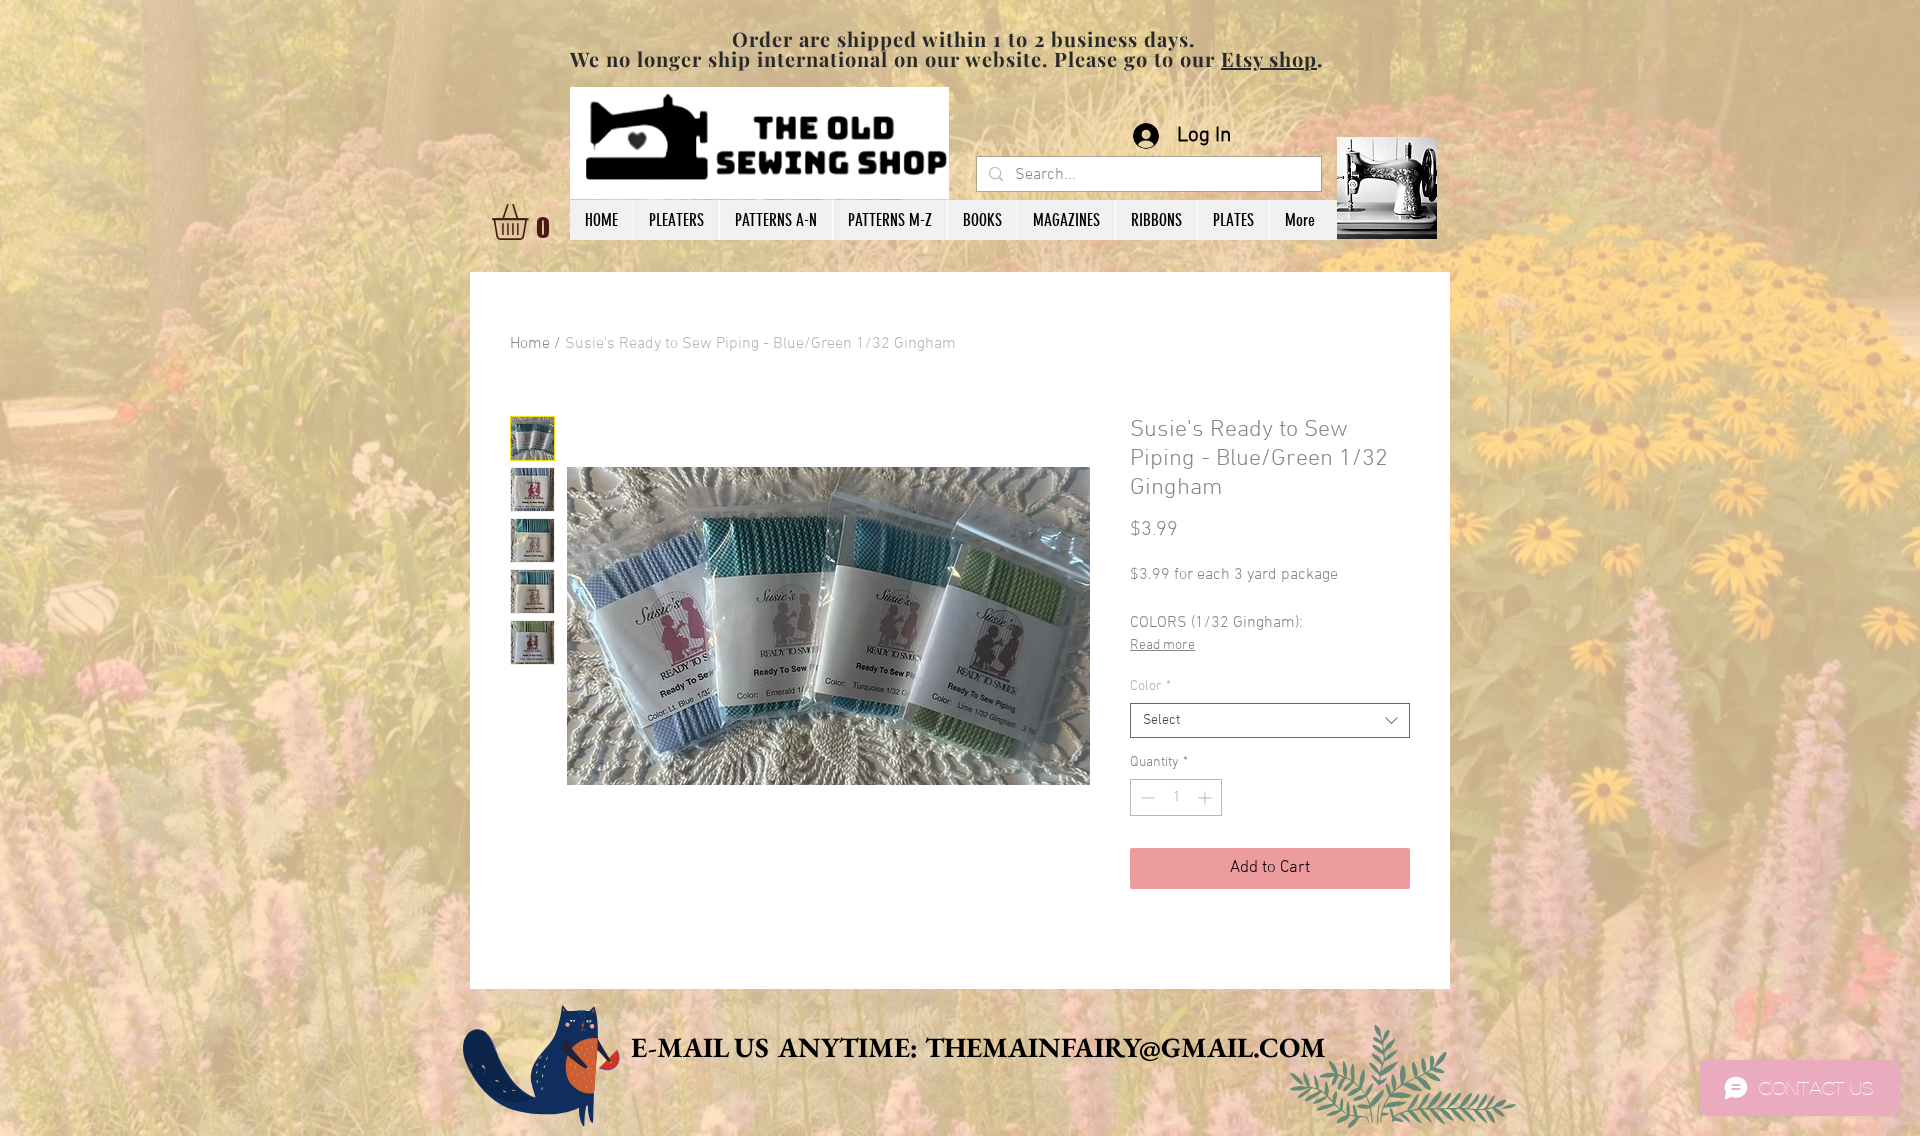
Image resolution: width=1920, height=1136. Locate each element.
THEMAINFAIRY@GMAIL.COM (1125, 1047)
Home (530, 344)
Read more (1162, 645)
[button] (531, 222)
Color (1150, 686)
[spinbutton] (1176, 797)
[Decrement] (1145, 797)
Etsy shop (1269, 58)
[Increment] (1206, 797)
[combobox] (1270, 720)
